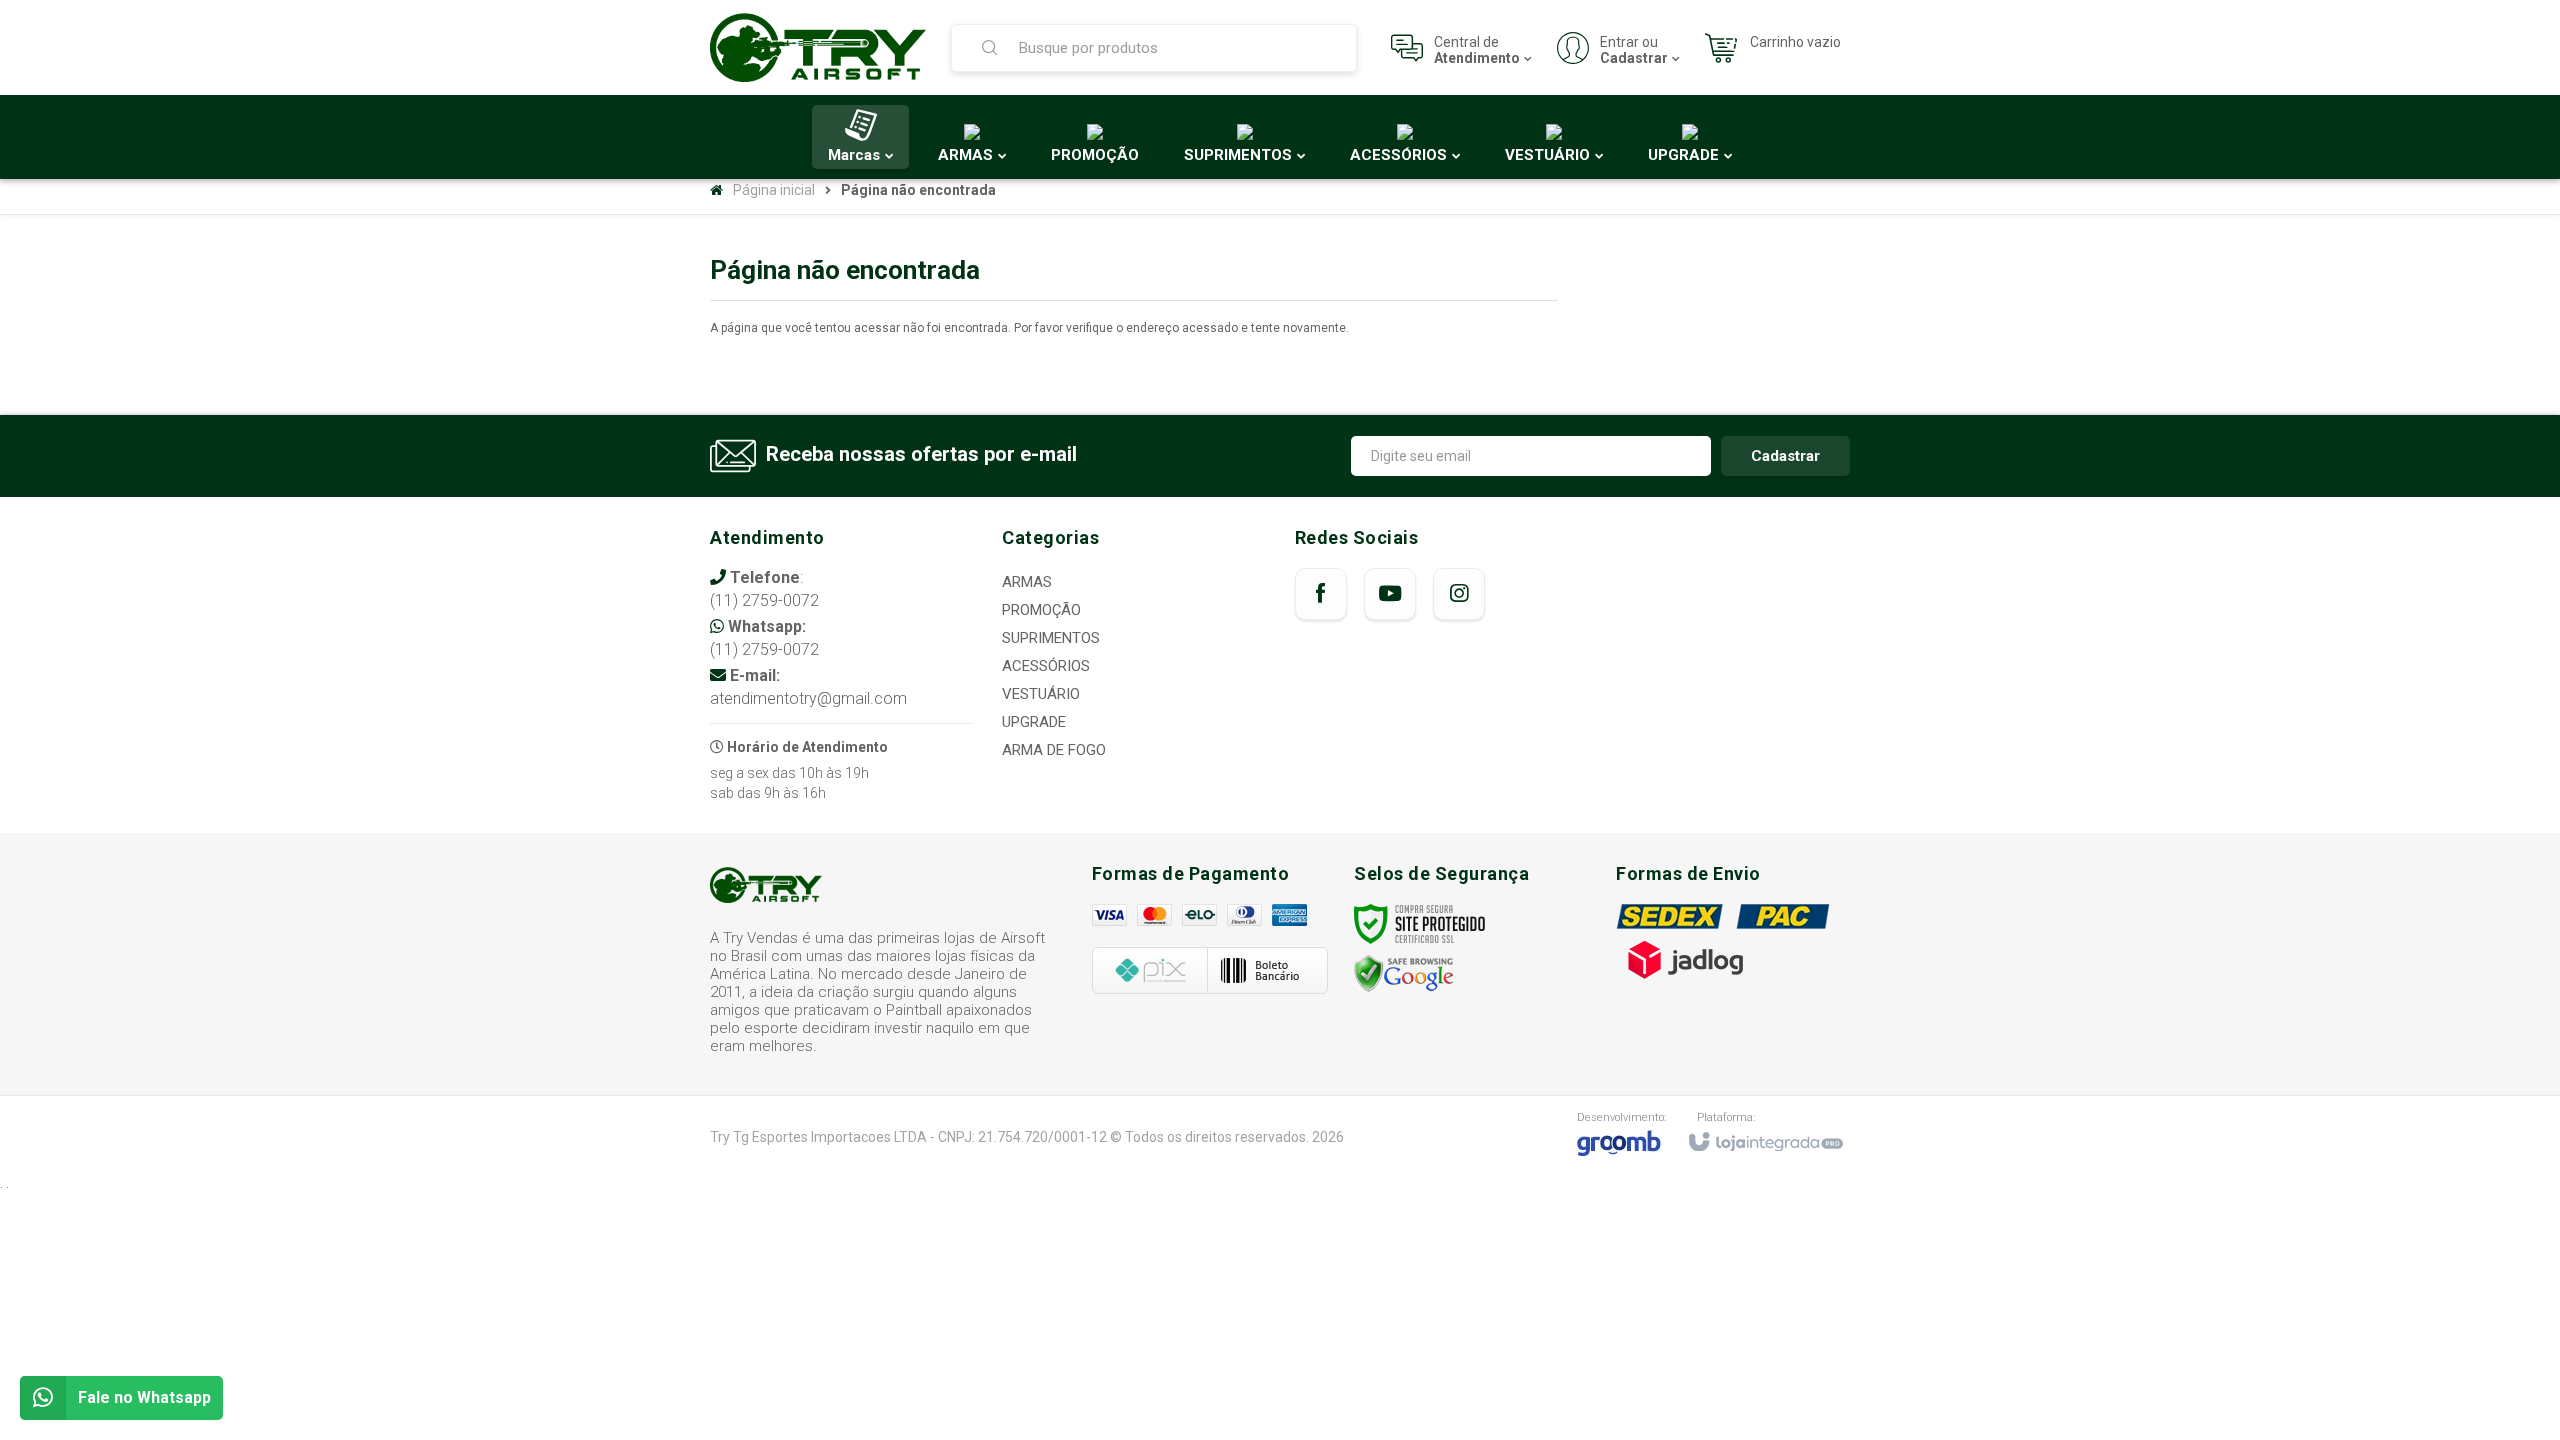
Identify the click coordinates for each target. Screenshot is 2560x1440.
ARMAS (1027, 582)
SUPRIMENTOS (1051, 638)
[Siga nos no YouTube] (1390, 594)
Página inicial (774, 190)
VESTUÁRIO (1041, 694)
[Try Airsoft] (818, 47)
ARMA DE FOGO (1054, 750)
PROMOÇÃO (1041, 610)
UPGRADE (1034, 722)
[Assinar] (1785, 456)
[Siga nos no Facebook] (1321, 594)
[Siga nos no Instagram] (1459, 594)
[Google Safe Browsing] (1404, 973)
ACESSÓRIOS (1046, 666)
